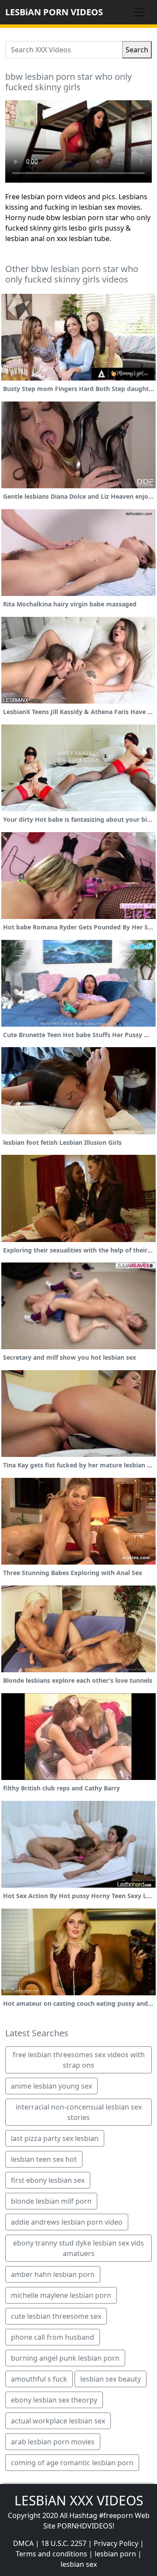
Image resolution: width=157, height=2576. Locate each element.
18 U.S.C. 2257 (64, 2543)
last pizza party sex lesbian (55, 2138)
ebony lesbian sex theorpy (54, 2400)
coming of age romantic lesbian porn (72, 2463)
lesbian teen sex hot (44, 2159)
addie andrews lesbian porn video (67, 2222)
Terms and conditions (51, 2554)
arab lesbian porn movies (53, 2442)
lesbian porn (115, 2554)
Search (137, 50)
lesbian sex (79, 2564)
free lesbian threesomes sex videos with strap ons (79, 2060)
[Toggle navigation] (140, 12)
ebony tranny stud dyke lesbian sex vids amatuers (78, 2248)
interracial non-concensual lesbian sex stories (79, 2112)
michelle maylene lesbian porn (61, 2295)
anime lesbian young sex (51, 2086)
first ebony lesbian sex (48, 2180)
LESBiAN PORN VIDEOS (54, 12)
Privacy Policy (116, 2543)
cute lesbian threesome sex (56, 2316)
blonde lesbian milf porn (51, 2201)
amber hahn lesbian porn (53, 2274)
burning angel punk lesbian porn (65, 2358)
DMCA (23, 2543)
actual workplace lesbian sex (58, 2421)
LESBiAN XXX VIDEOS (79, 2500)
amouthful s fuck (39, 2379)
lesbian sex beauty (111, 2379)
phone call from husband (53, 2337)
